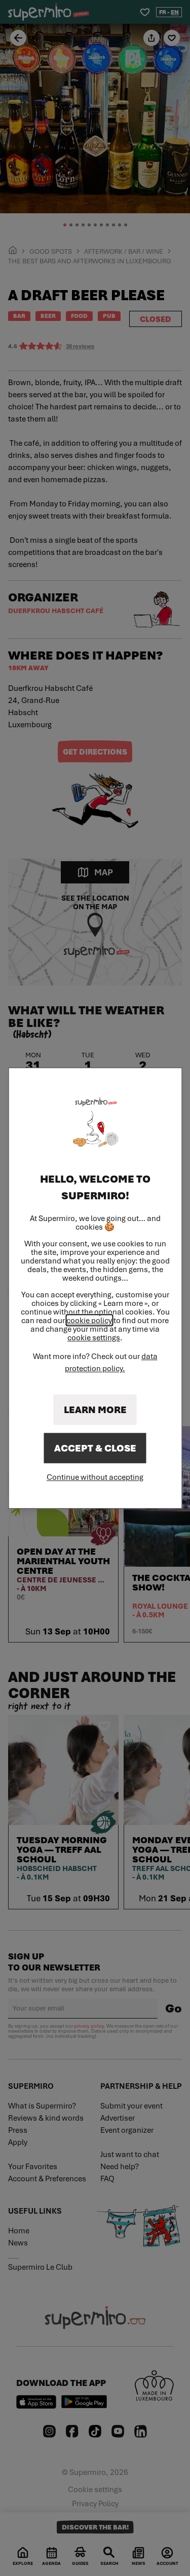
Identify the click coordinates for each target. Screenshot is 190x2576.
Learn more (95, 1410)
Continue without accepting (95, 1477)
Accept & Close (95, 1448)
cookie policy (89, 1320)
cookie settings (94, 1338)
